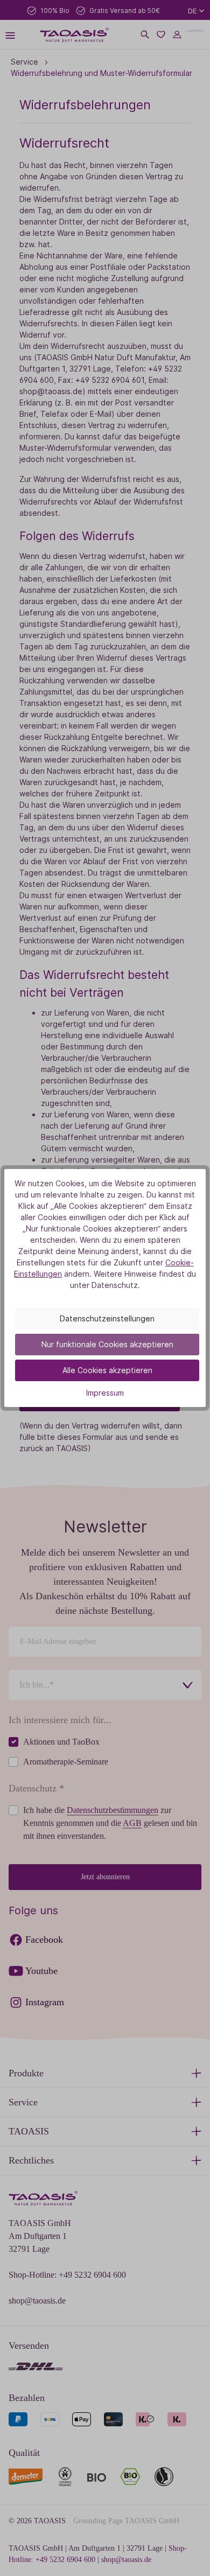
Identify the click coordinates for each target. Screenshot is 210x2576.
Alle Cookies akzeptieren (107, 1370)
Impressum (105, 1393)
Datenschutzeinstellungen (107, 1318)
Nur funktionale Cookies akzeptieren (107, 1344)
